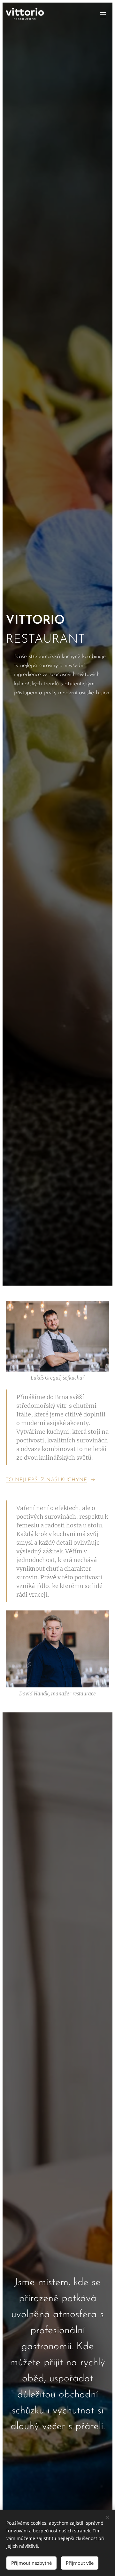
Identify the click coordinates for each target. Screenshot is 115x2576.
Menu (103, 14)
